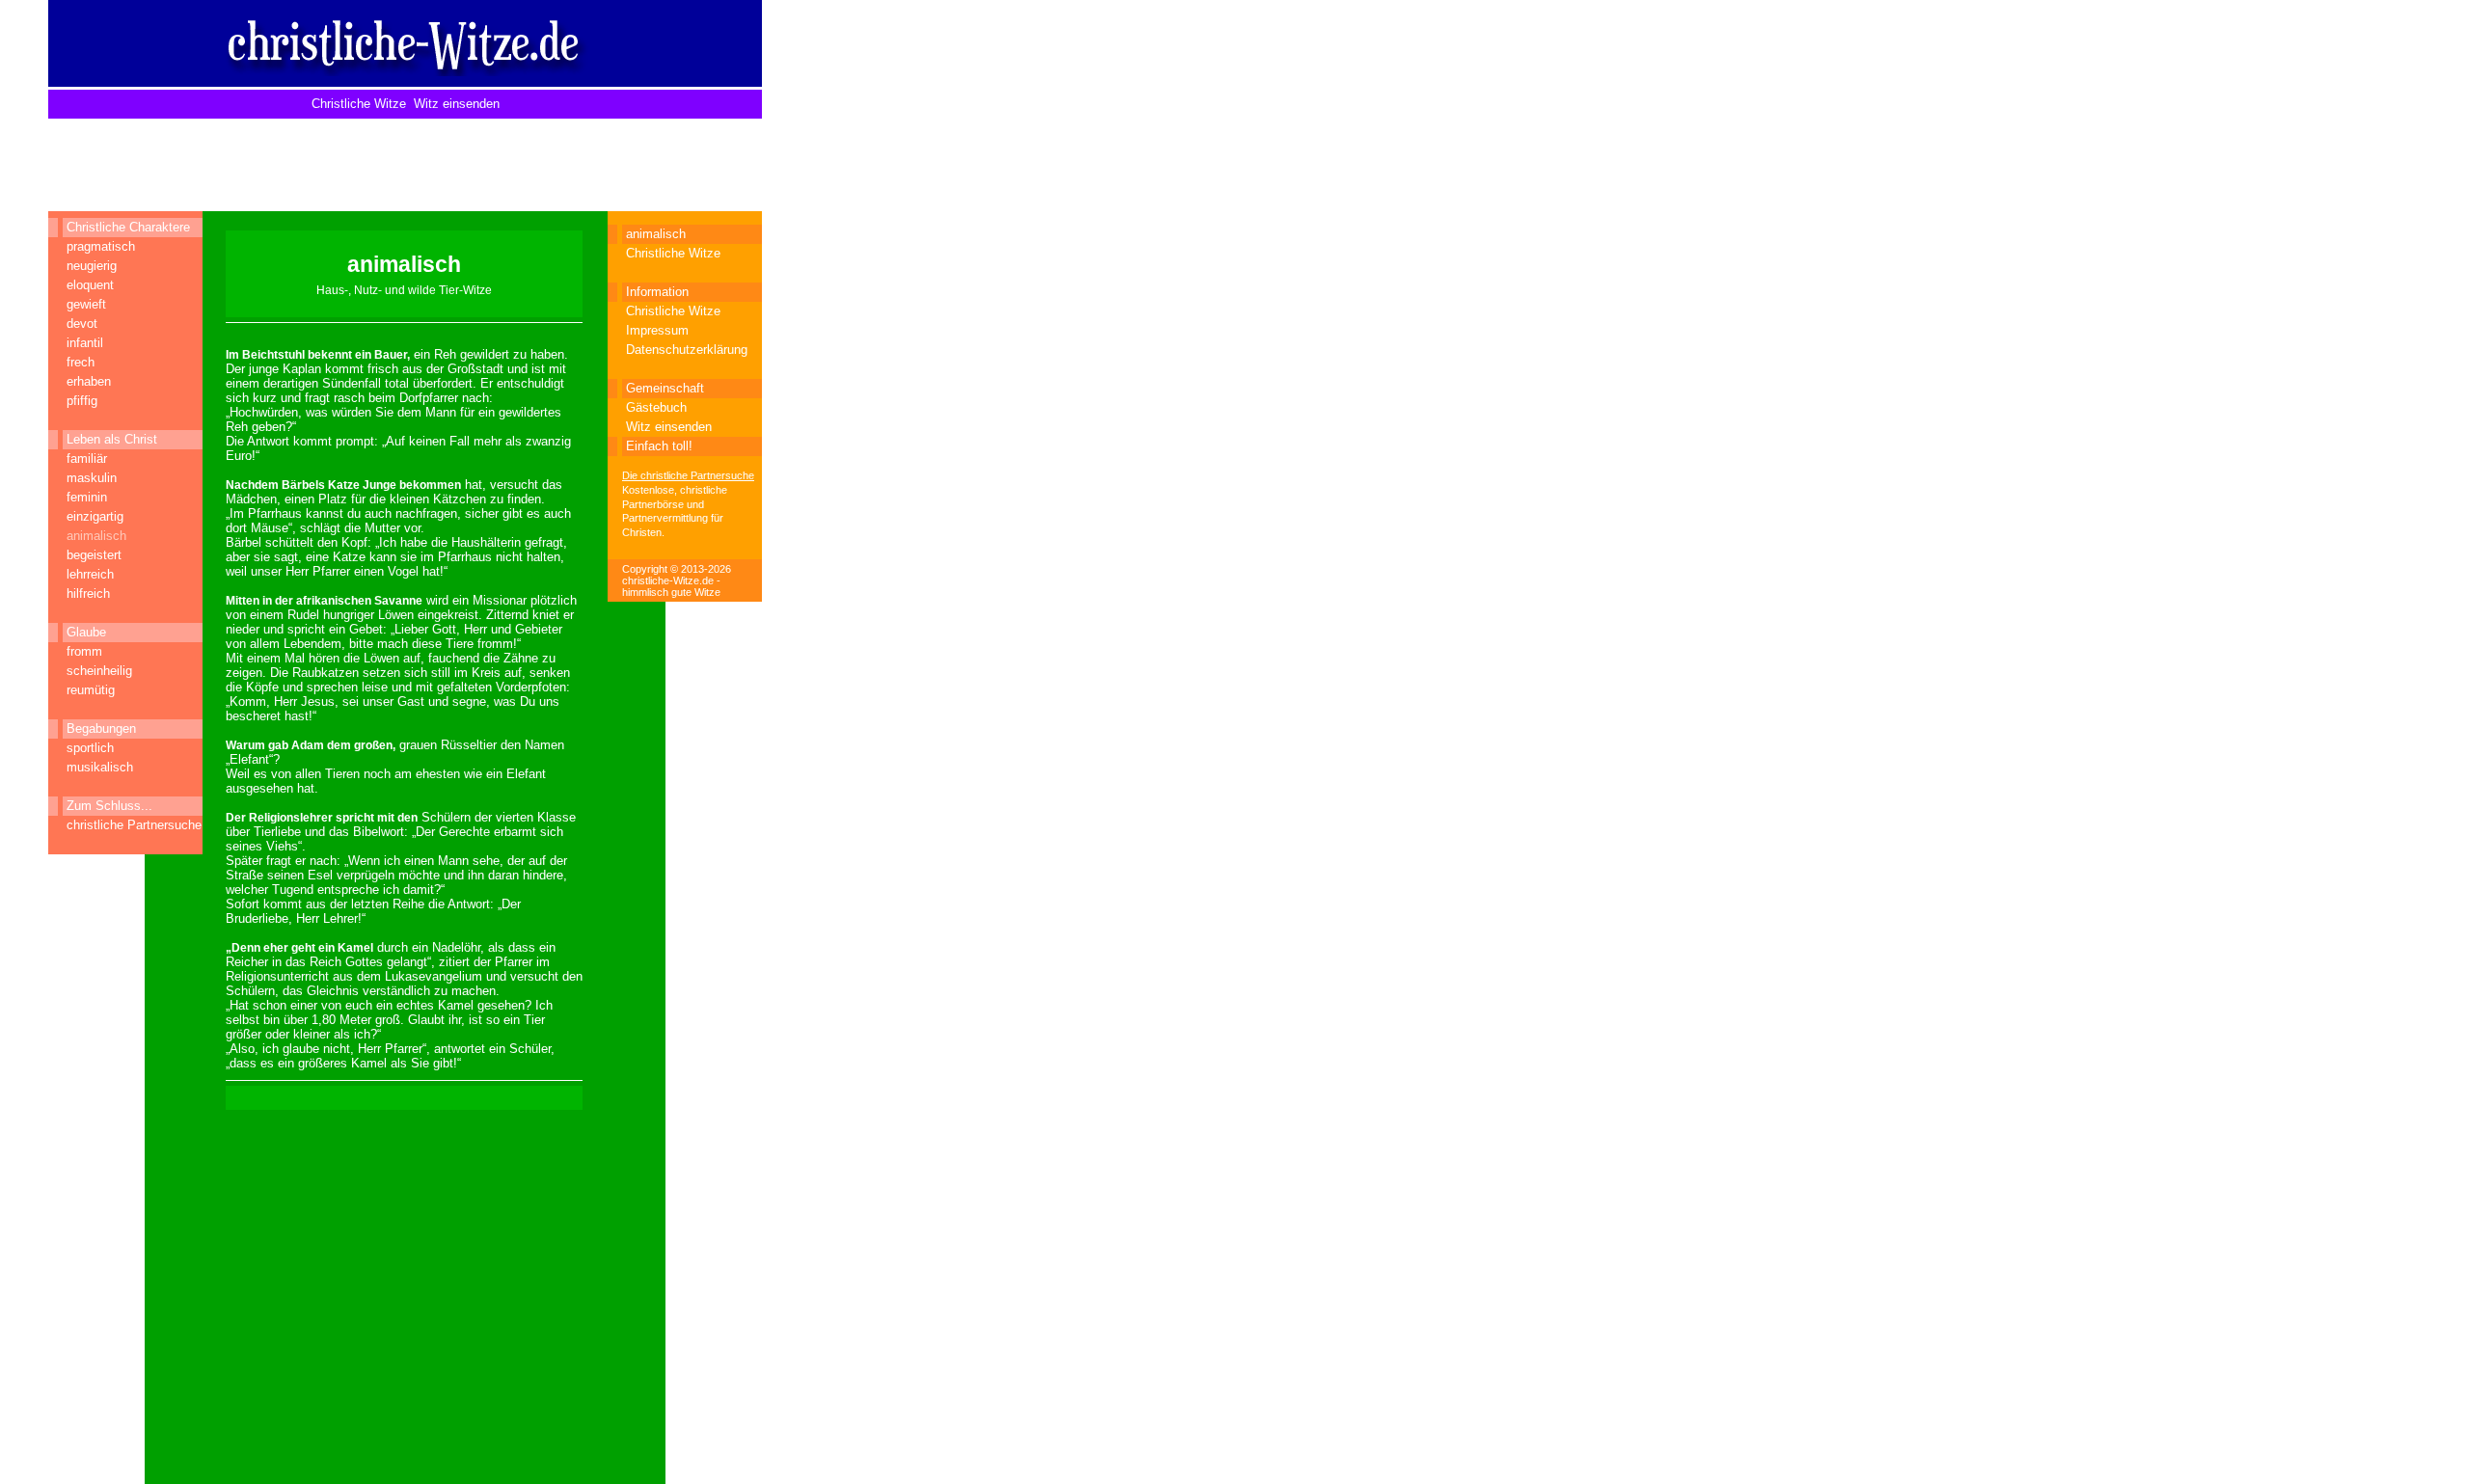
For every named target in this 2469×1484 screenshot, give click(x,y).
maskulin (92, 478)
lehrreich (90, 574)
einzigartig (95, 516)
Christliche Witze (359, 104)
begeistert (94, 555)
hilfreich (88, 594)
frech (81, 362)
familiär (87, 459)
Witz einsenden (457, 104)
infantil (85, 343)
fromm (84, 651)
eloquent (90, 285)
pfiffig (82, 401)
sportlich (90, 748)
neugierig (92, 266)
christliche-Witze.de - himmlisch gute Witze (671, 586)
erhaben (89, 381)
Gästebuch (656, 407)
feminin (87, 497)
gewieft (86, 304)
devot (82, 324)
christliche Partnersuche (134, 825)
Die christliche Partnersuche (688, 475)
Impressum (657, 330)
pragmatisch (101, 246)
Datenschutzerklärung (687, 350)
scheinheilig (99, 671)
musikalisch (100, 767)
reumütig (91, 690)
